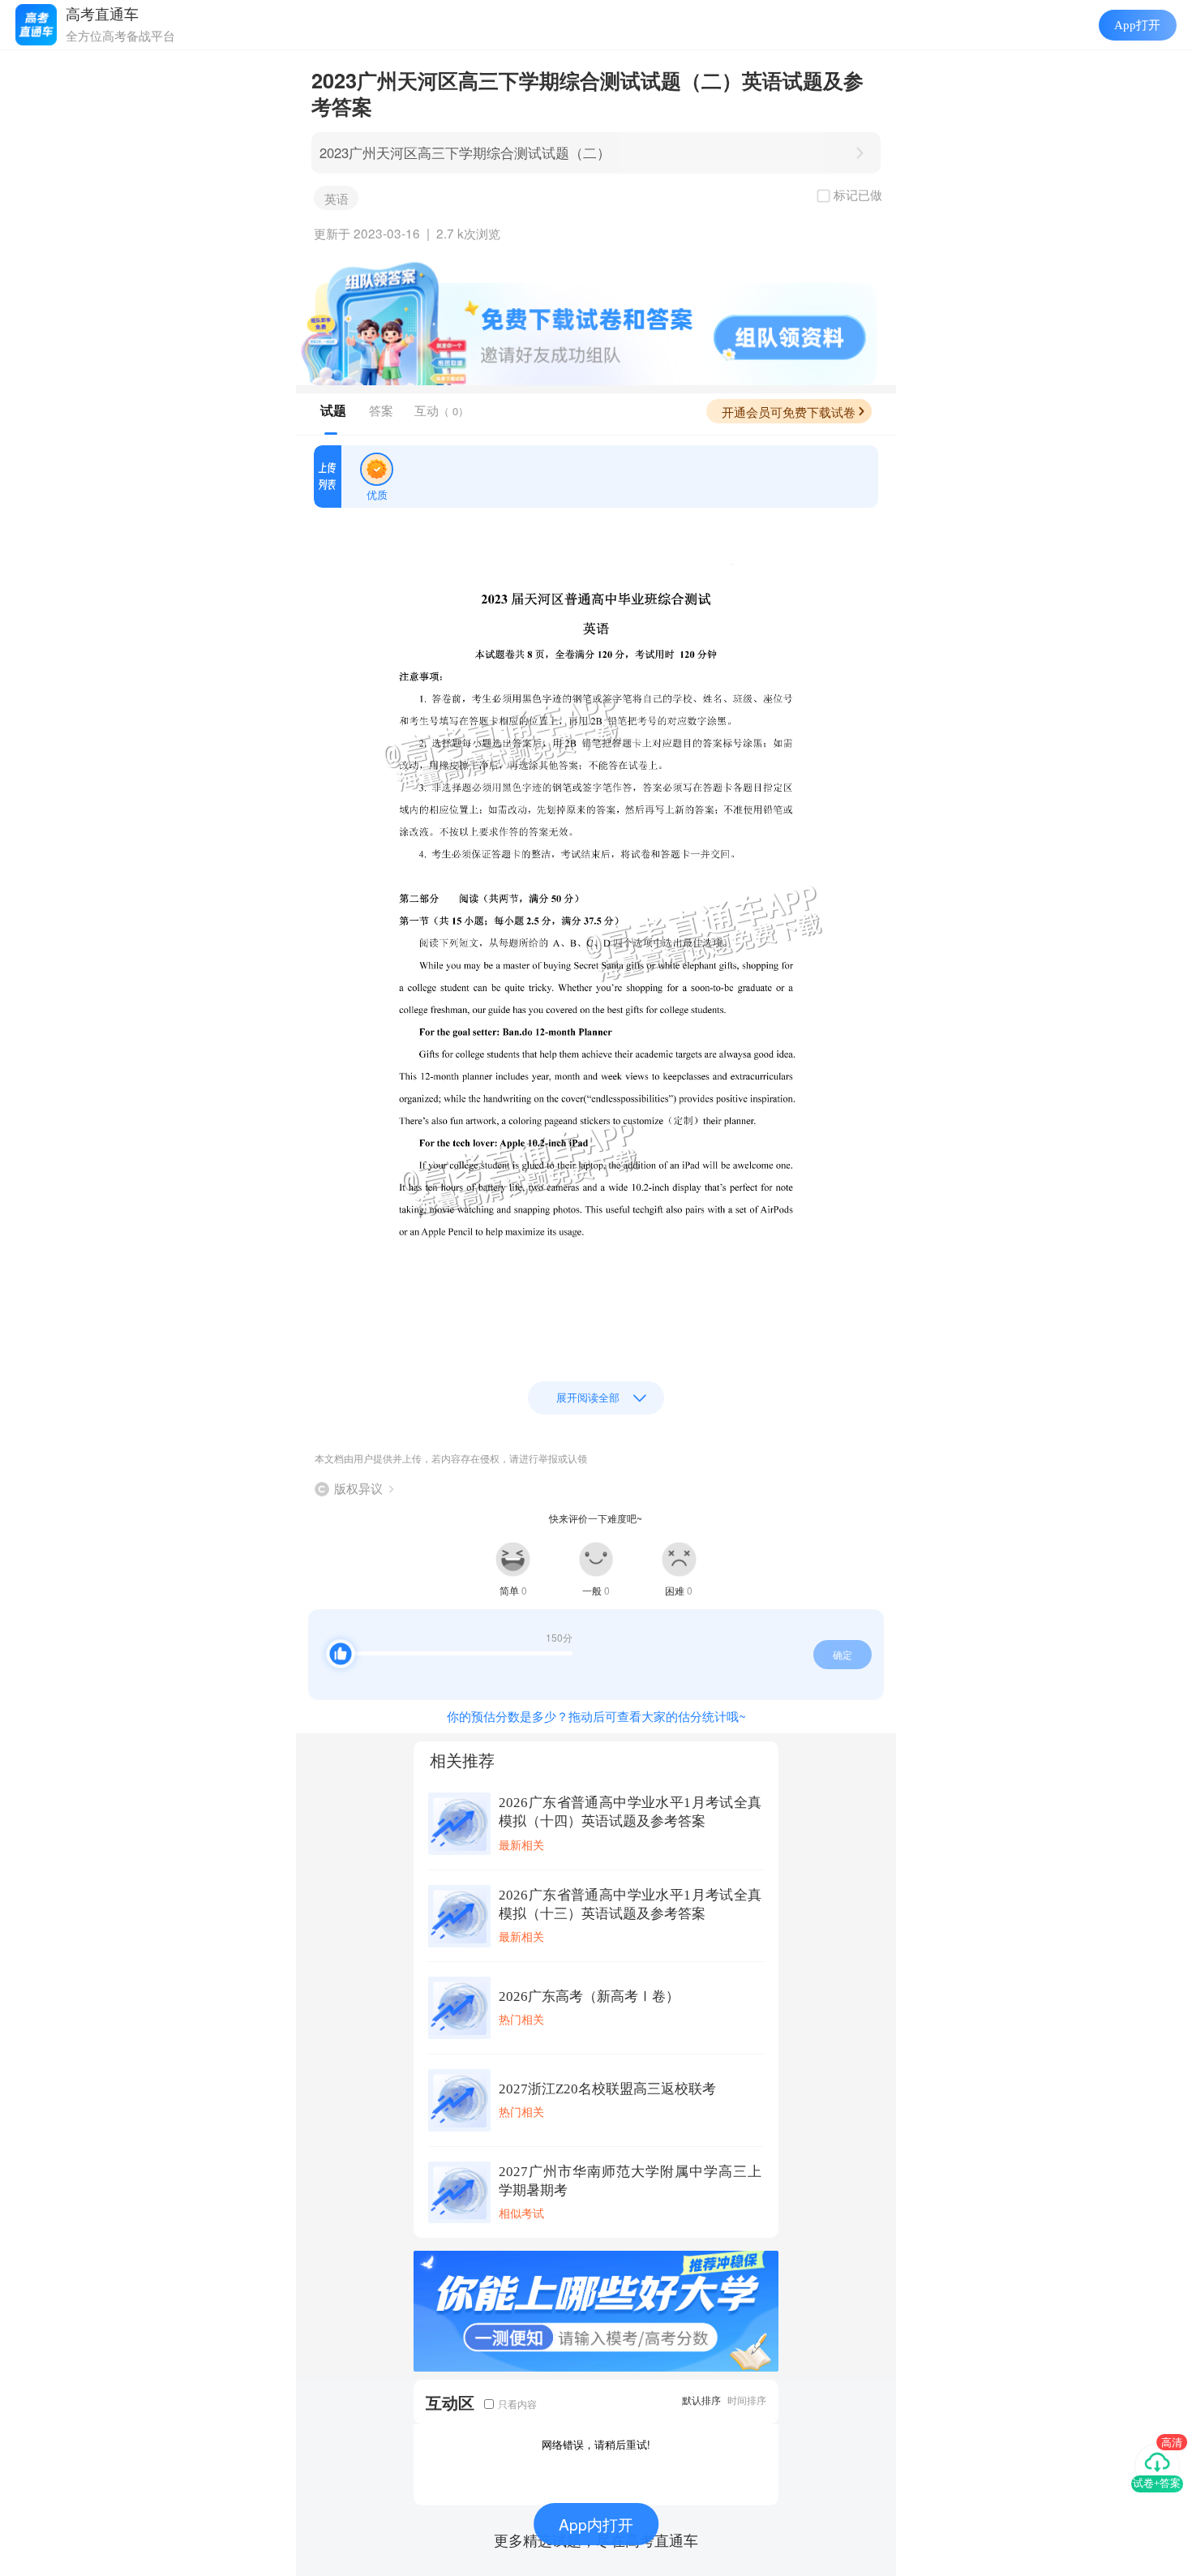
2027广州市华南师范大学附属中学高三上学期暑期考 (630, 2181)
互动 (442, 410)
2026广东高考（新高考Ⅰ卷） (589, 1996)
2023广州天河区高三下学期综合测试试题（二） (465, 152)
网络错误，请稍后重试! (596, 2444)
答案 (381, 410)
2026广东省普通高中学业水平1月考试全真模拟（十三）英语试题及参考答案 (630, 1904)
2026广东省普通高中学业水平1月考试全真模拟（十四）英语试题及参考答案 (630, 1812)
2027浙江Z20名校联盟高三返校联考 (607, 2089)
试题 (333, 410)
